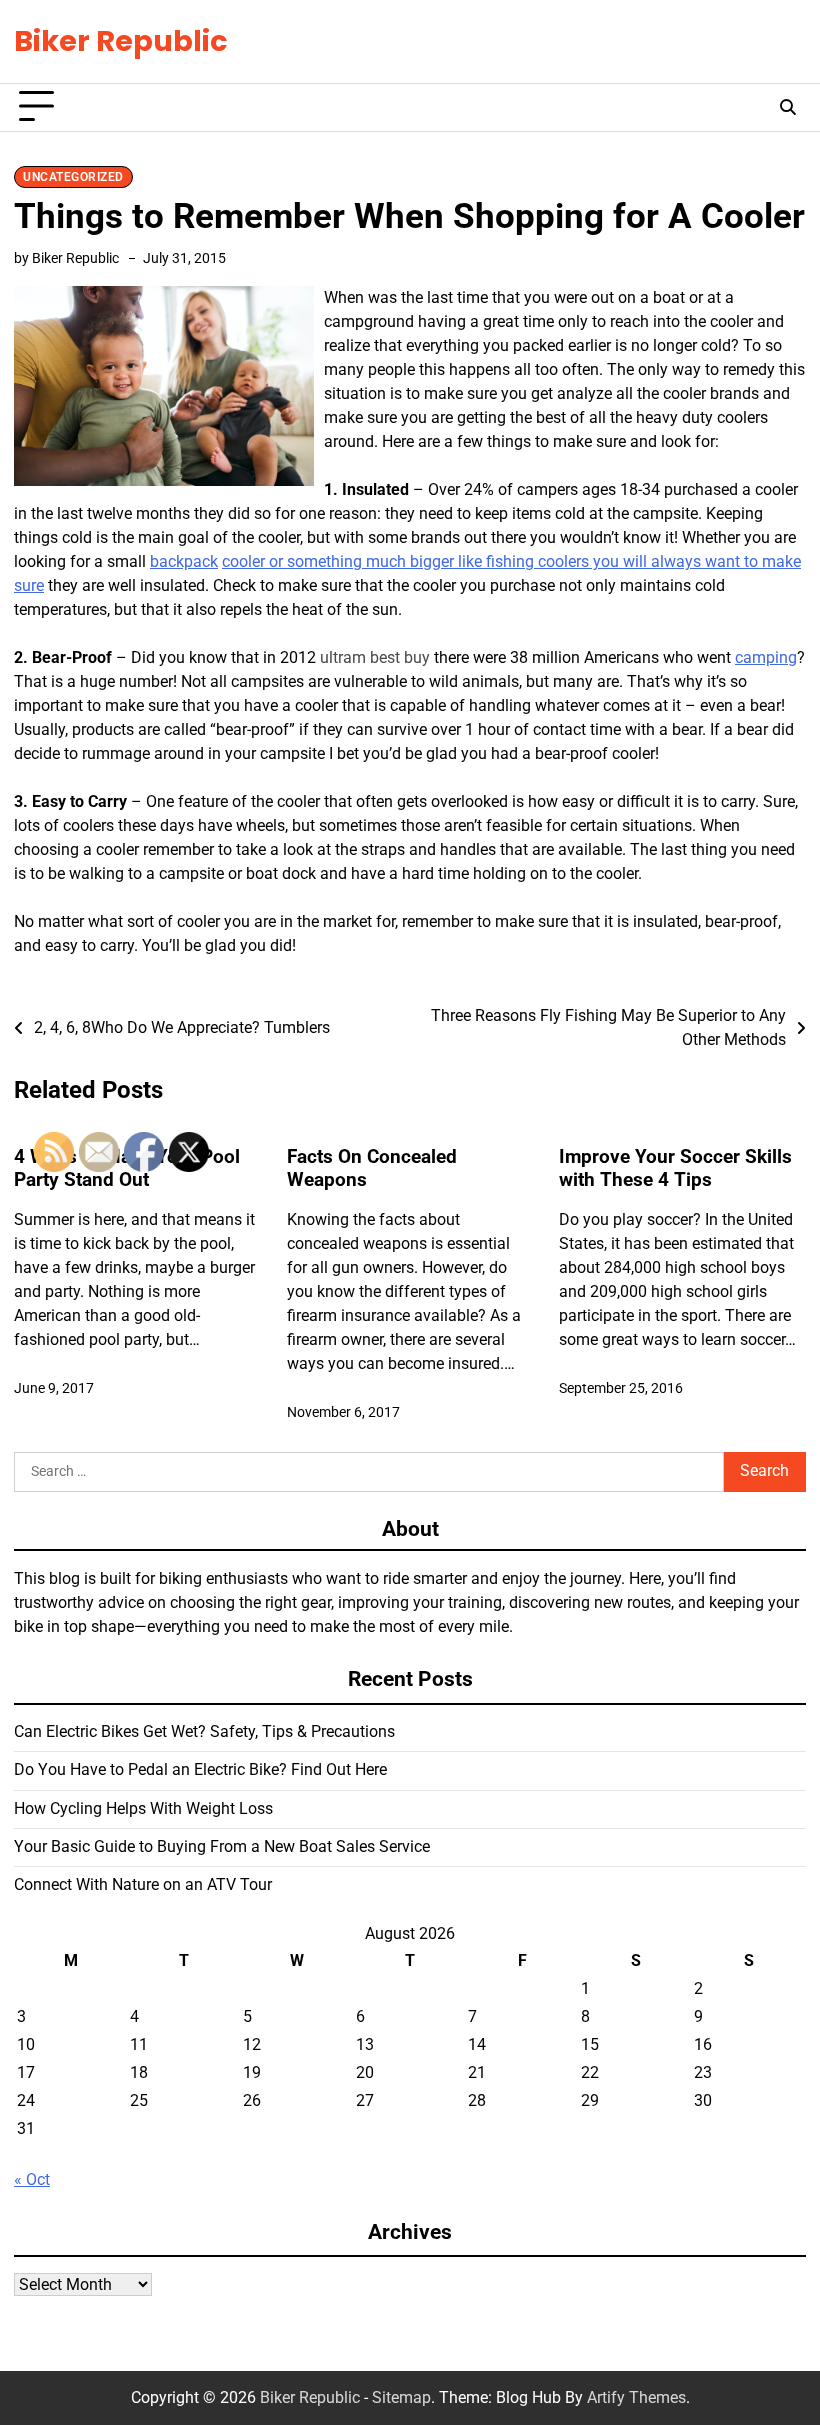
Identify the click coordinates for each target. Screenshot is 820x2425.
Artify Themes (636, 2397)
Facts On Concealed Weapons (372, 1168)
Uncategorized (73, 177)
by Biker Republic (66, 258)
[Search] (788, 107)
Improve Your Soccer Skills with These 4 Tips (675, 1168)
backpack (184, 561)
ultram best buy (375, 657)
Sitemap (401, 2397)
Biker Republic (121, 41)
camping (766, 657)
